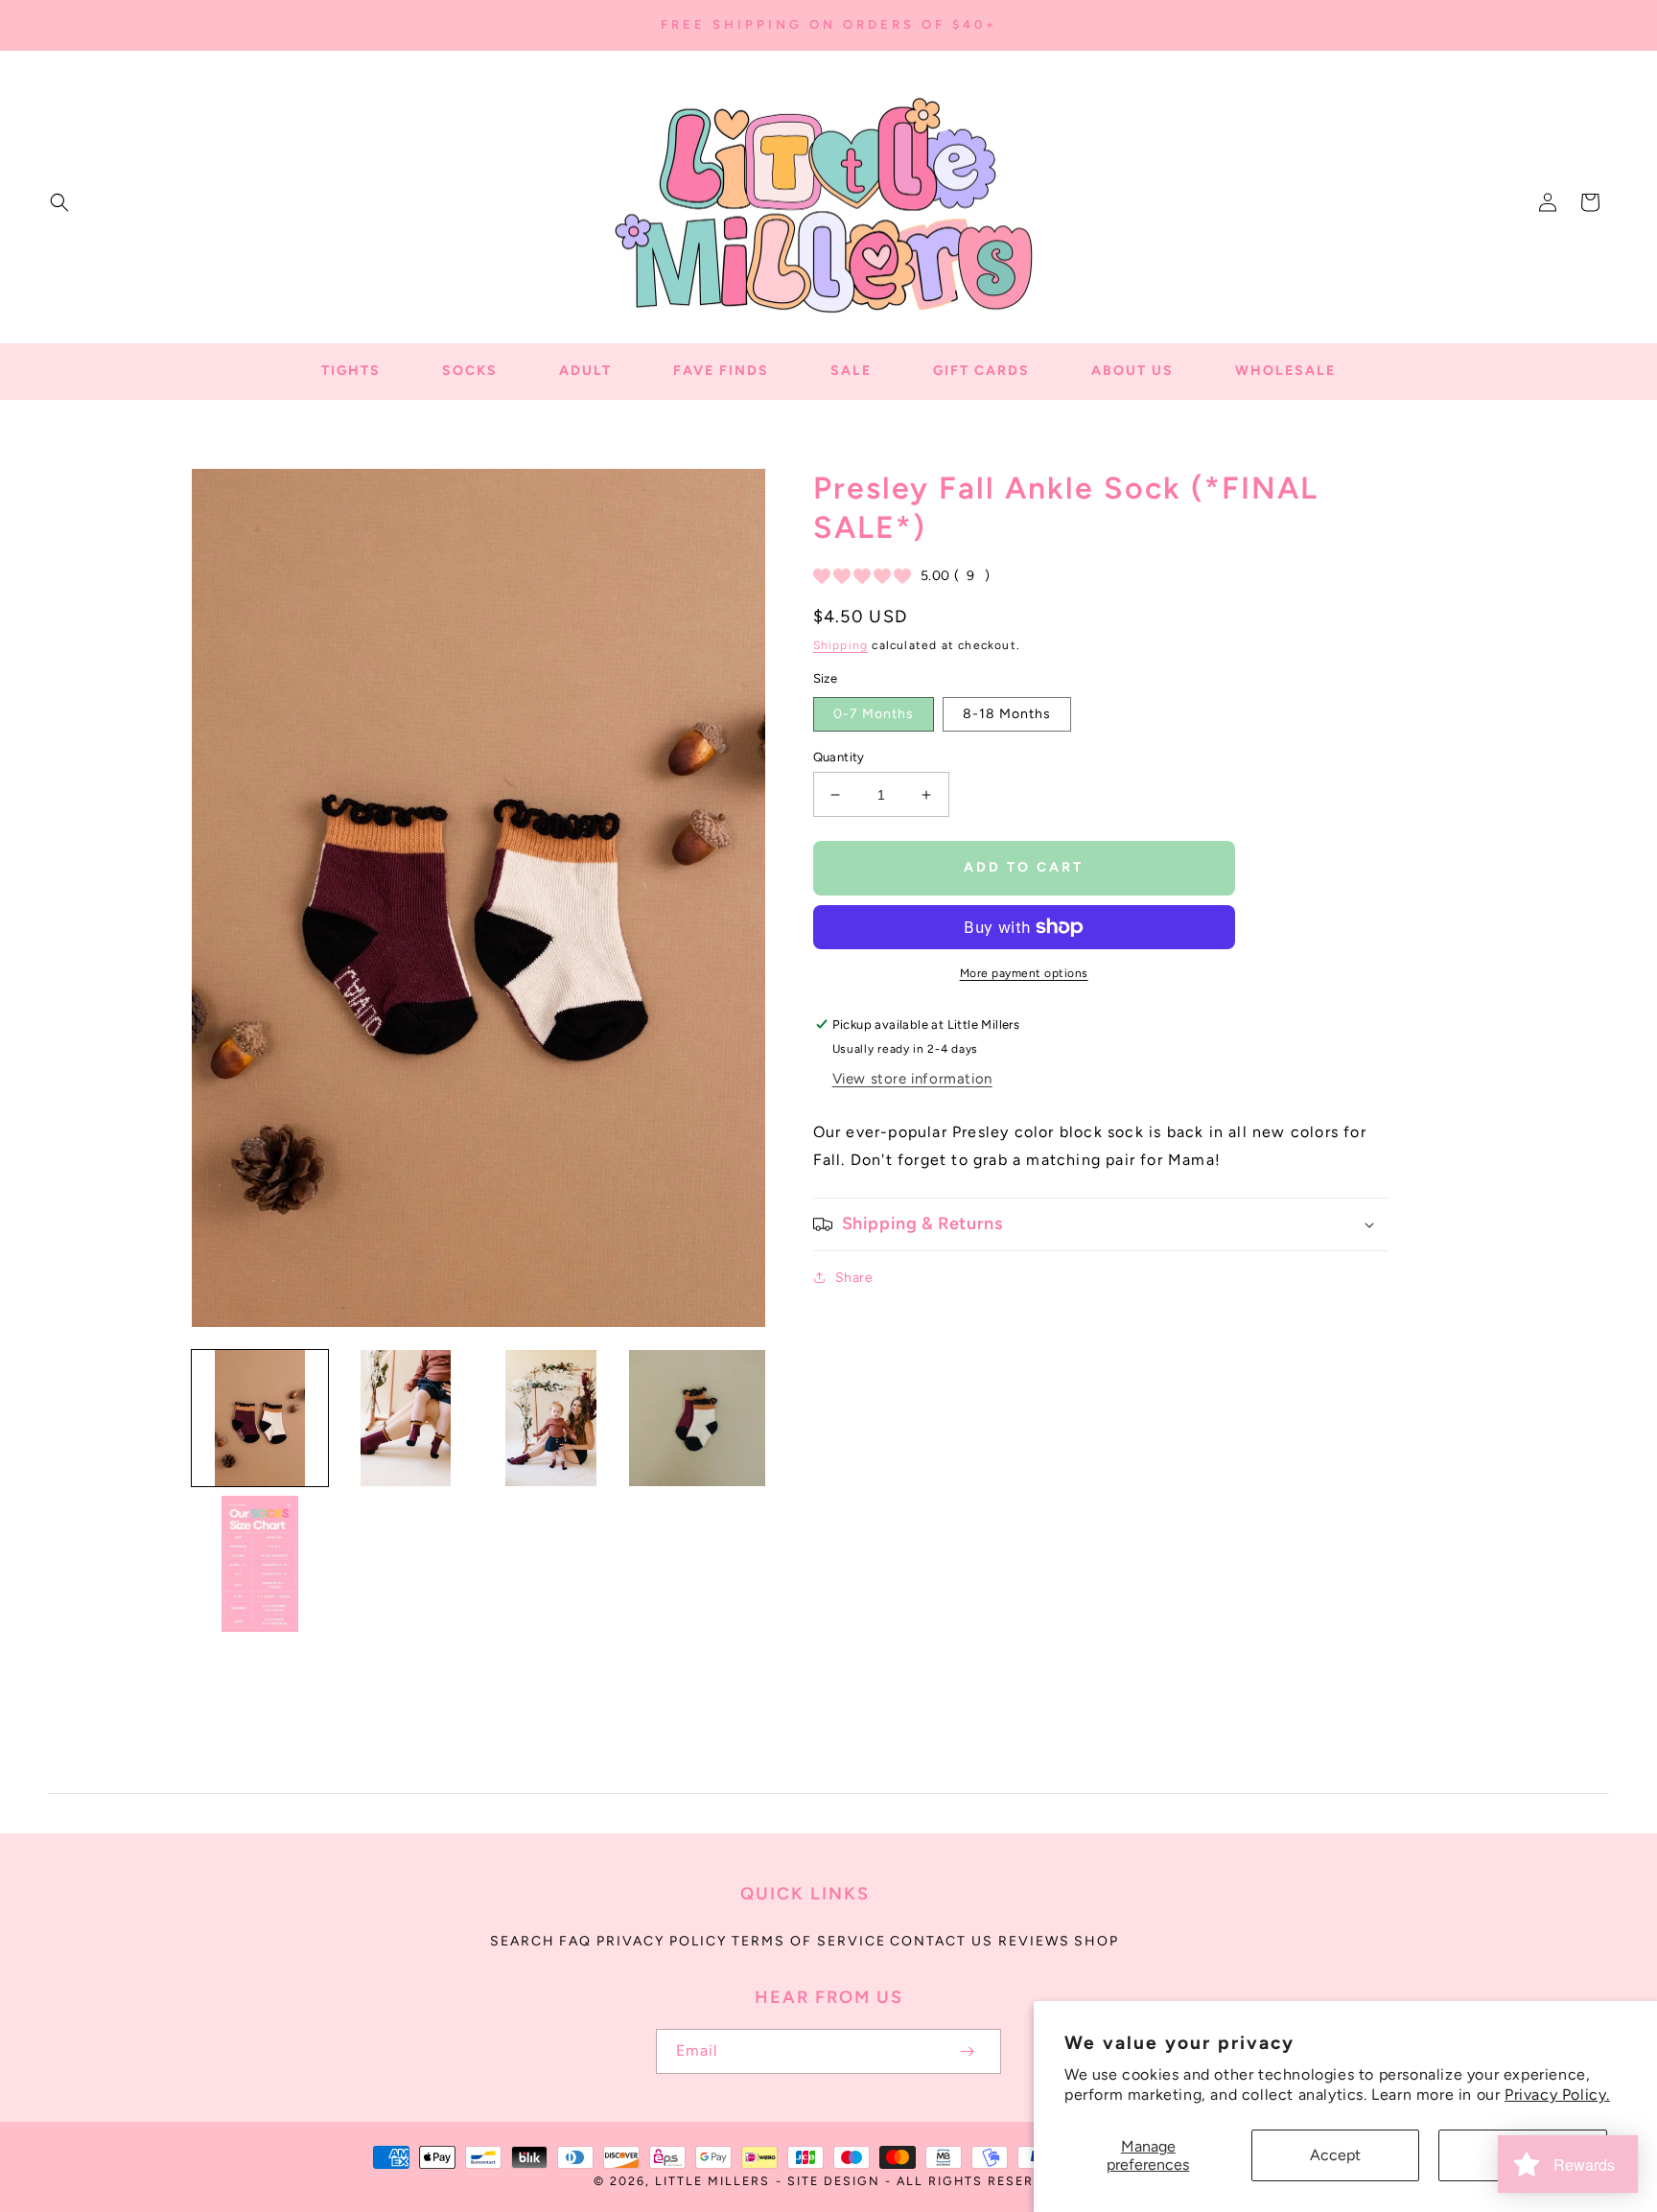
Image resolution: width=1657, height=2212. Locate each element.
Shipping (841, 645)
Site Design (834, 2181)
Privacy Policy (662, 1941)
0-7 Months (874, 714)
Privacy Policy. (1557, 2095)
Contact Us (942, 1941)
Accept (1335, 2155)
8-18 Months (1007, 714)
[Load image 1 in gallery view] (260, 1418)
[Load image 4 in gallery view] (697, 1418)
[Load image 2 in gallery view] (406, 1418)
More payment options (1024, 973)
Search (523, 1941)
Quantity (839, 757)
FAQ (575, 1941)
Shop (1097, 1941)
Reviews (1034, 1941)
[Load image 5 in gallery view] (260, 1564)
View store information (912, 1079)
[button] (59, 202)
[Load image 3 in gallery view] (551, 1418)
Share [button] (854, 1278)
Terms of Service (809, 1941)
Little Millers (712, 2181)
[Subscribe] (967, 2051)
